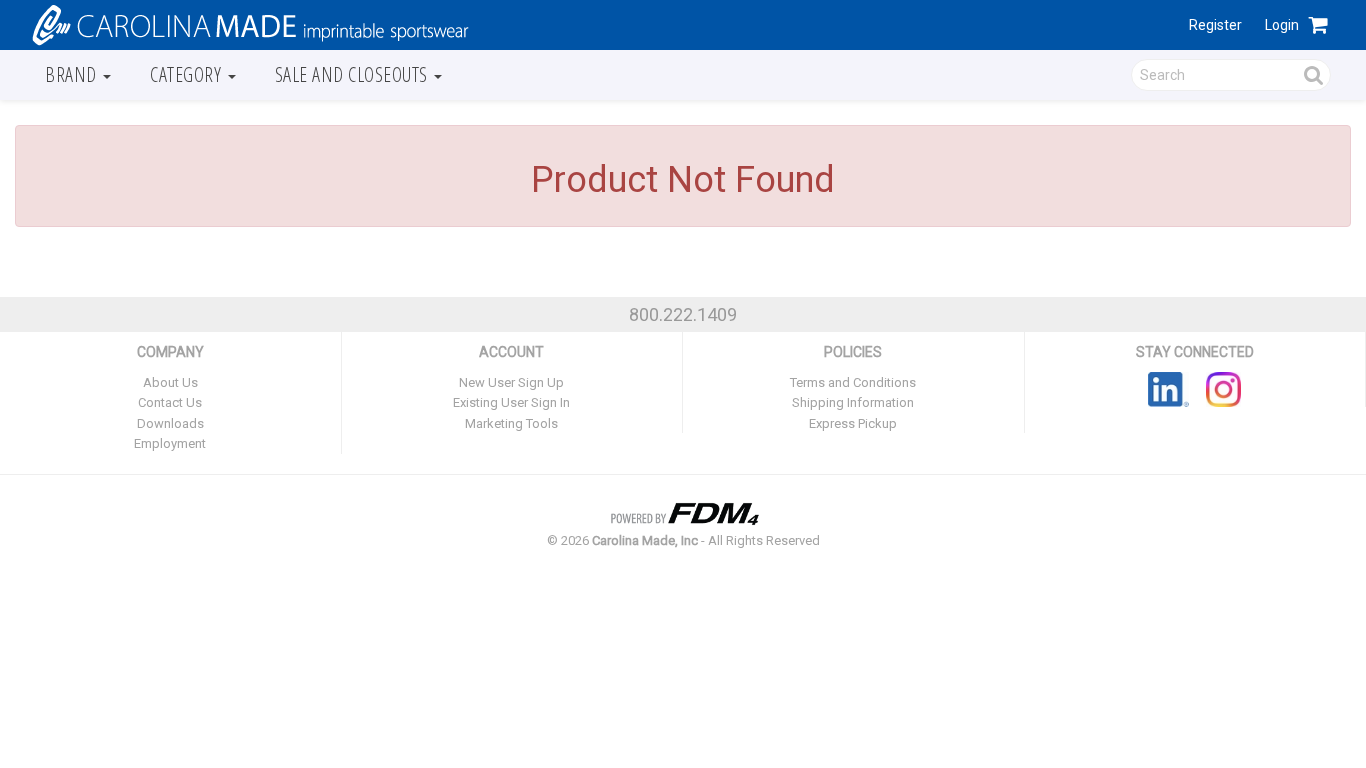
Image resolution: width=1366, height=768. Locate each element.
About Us (170, 382)
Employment (170, 443)
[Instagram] (1223, 388)
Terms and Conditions (853, 382)
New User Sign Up (511, 382)
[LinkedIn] (1168, 388)
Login (1282, 25)
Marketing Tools (511, 423)
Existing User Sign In (511, 402)
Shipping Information (853, 402)
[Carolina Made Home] (248, 24)
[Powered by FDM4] (683, 511)
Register (1215, 25)
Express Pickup (853, 423)
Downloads (170, 423)
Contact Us (170, 402)
